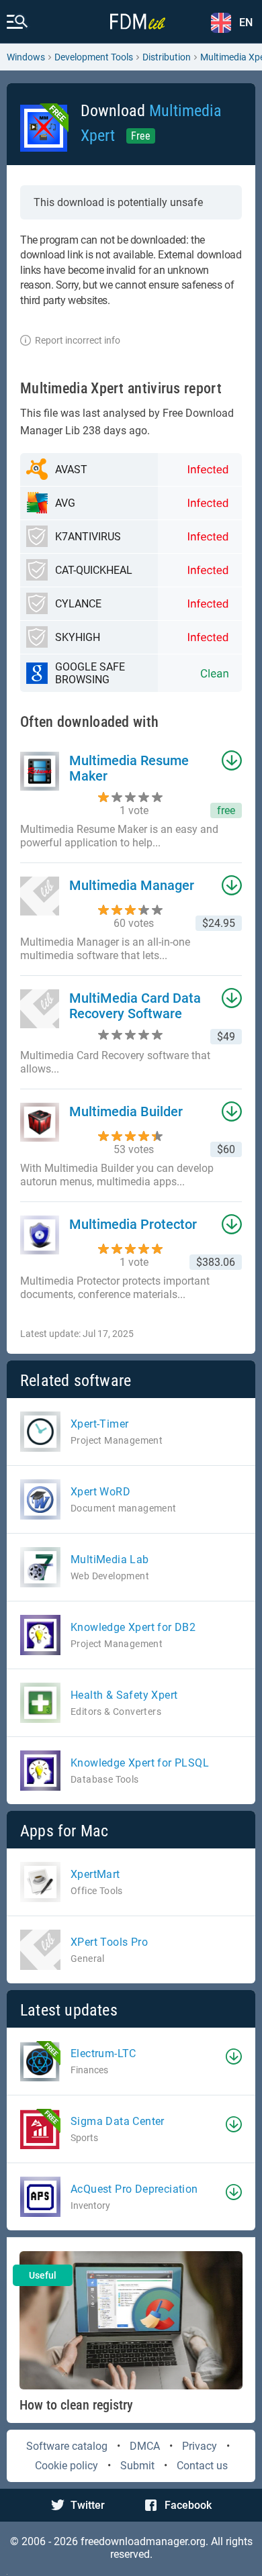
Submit (137, 2466)
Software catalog (67, 2446)
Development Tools (94, 57)
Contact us (202, 2466)
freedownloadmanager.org (143, 2541)
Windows (26, 57)
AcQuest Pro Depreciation (134, 2189)
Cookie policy (67, 2466)
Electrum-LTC (103, 2053)
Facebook (188, 2505)
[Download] (234, 2057)
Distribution (167, 57)
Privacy (200, 2446)
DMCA (145, 2446)
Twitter (88, 2505)
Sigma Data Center (118, 2121)
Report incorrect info (78, 340)
